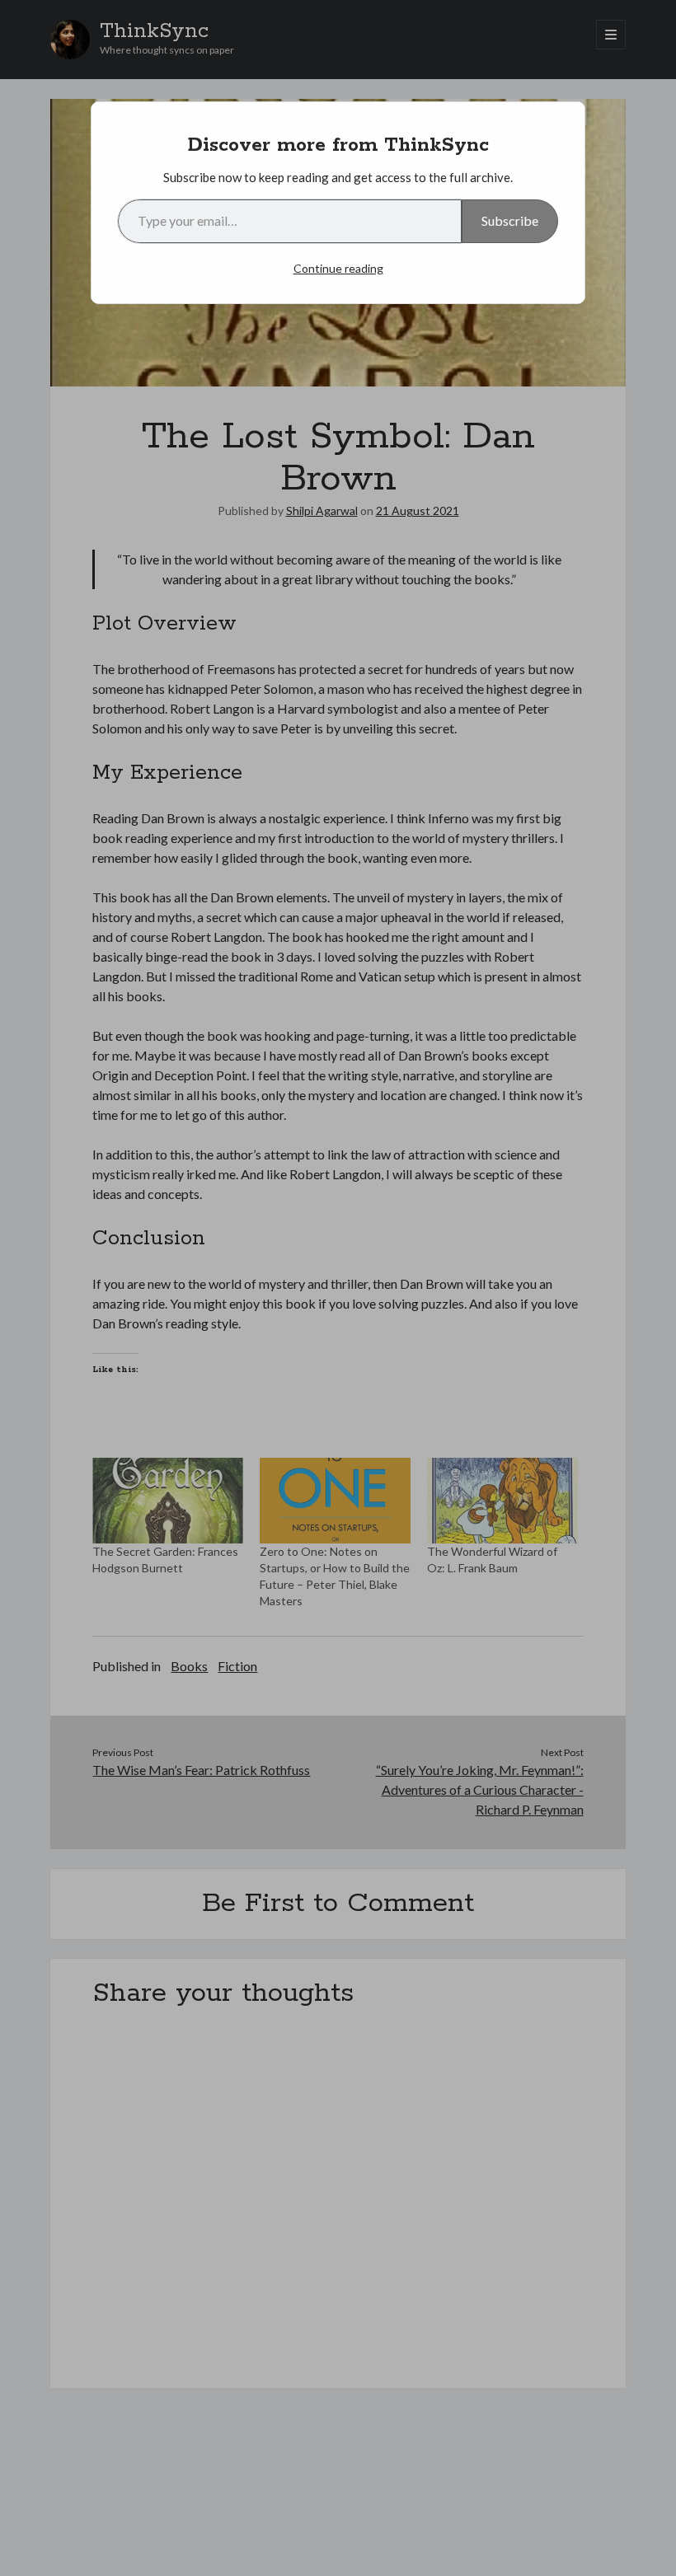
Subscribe (510, 220)
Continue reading (338, 268)
